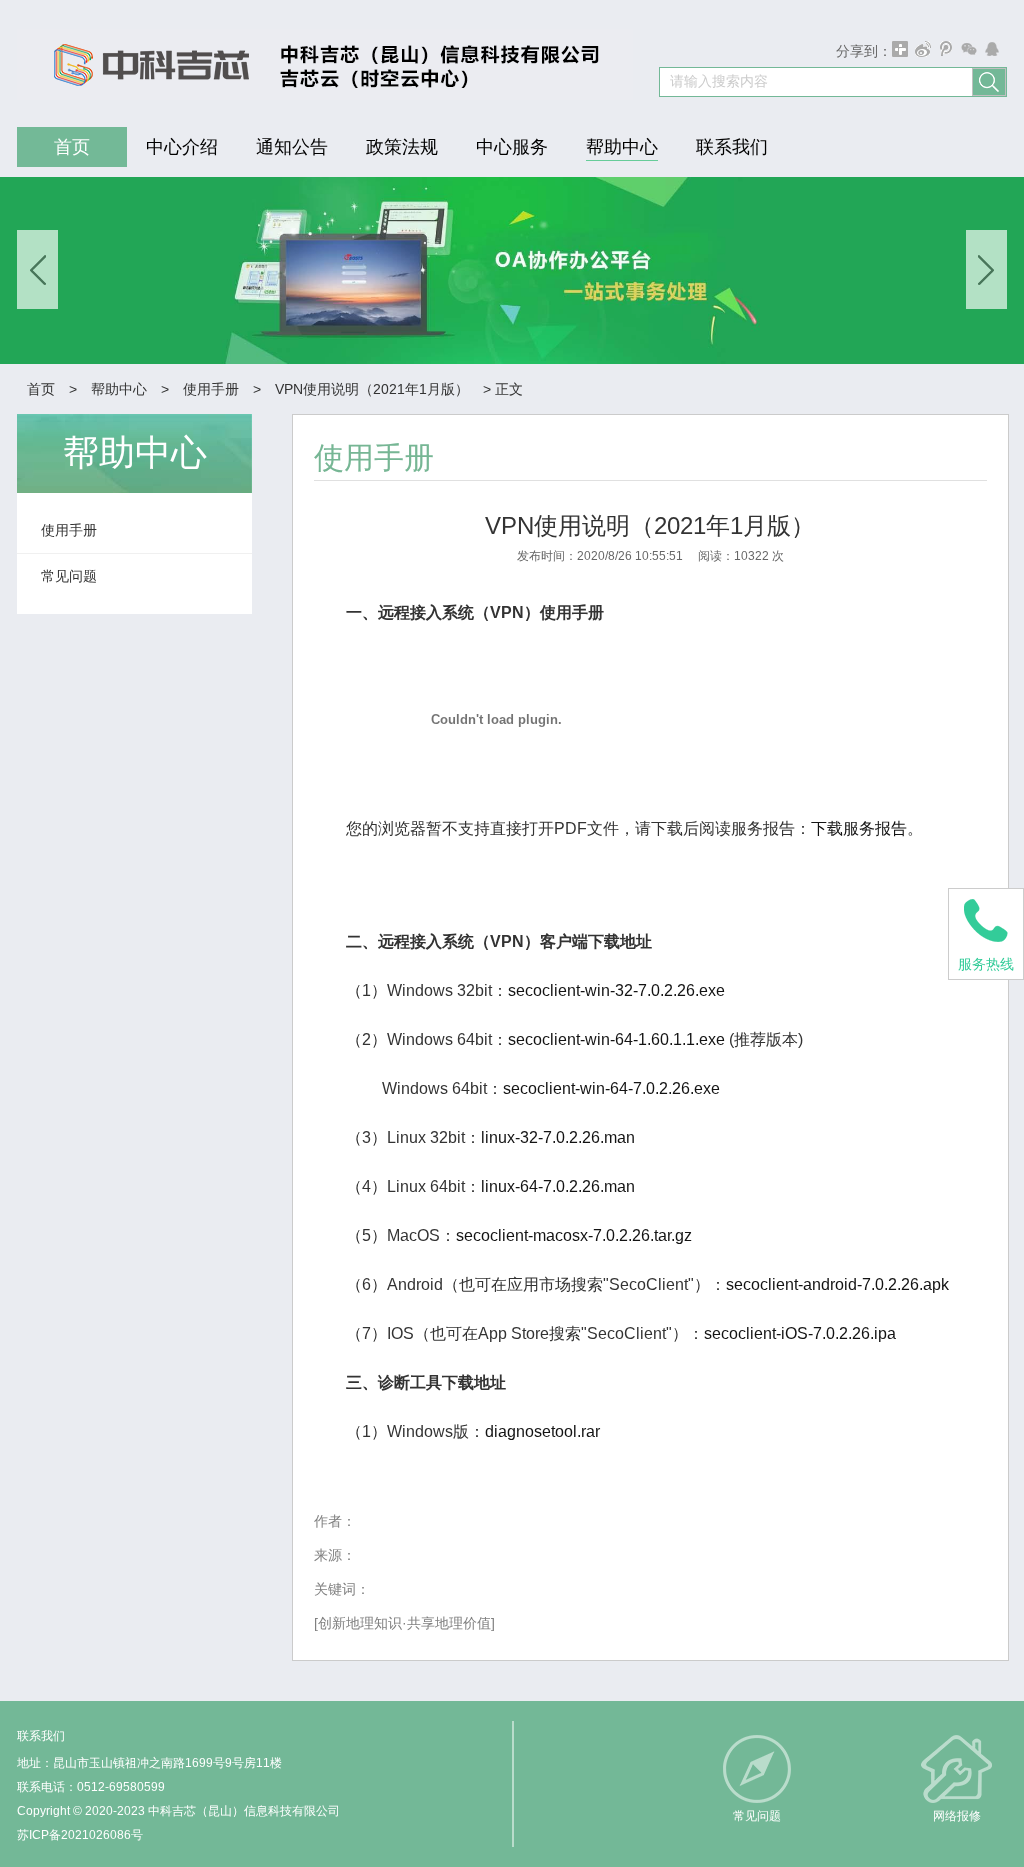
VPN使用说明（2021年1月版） (372, 389)
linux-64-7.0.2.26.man (558, 1186)
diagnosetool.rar (542, 1431)
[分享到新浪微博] (923, 49)
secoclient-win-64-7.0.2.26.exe (611, 1088)
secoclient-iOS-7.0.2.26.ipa (800, 1333)
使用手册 (211, 389)
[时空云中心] (317, 64)
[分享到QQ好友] (992, 49)
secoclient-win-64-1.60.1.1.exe (616, 1039)
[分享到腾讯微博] (946, 49)
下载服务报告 (859, 828)
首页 (41, 389)
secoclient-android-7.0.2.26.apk (837, 1284)
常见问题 (757, 1816)
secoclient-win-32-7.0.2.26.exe (616, 990)
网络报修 (957, 1816)
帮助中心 (119, 389)
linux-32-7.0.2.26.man (558, 1137)
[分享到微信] (969, 49)
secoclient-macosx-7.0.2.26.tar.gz (574, 1235)
